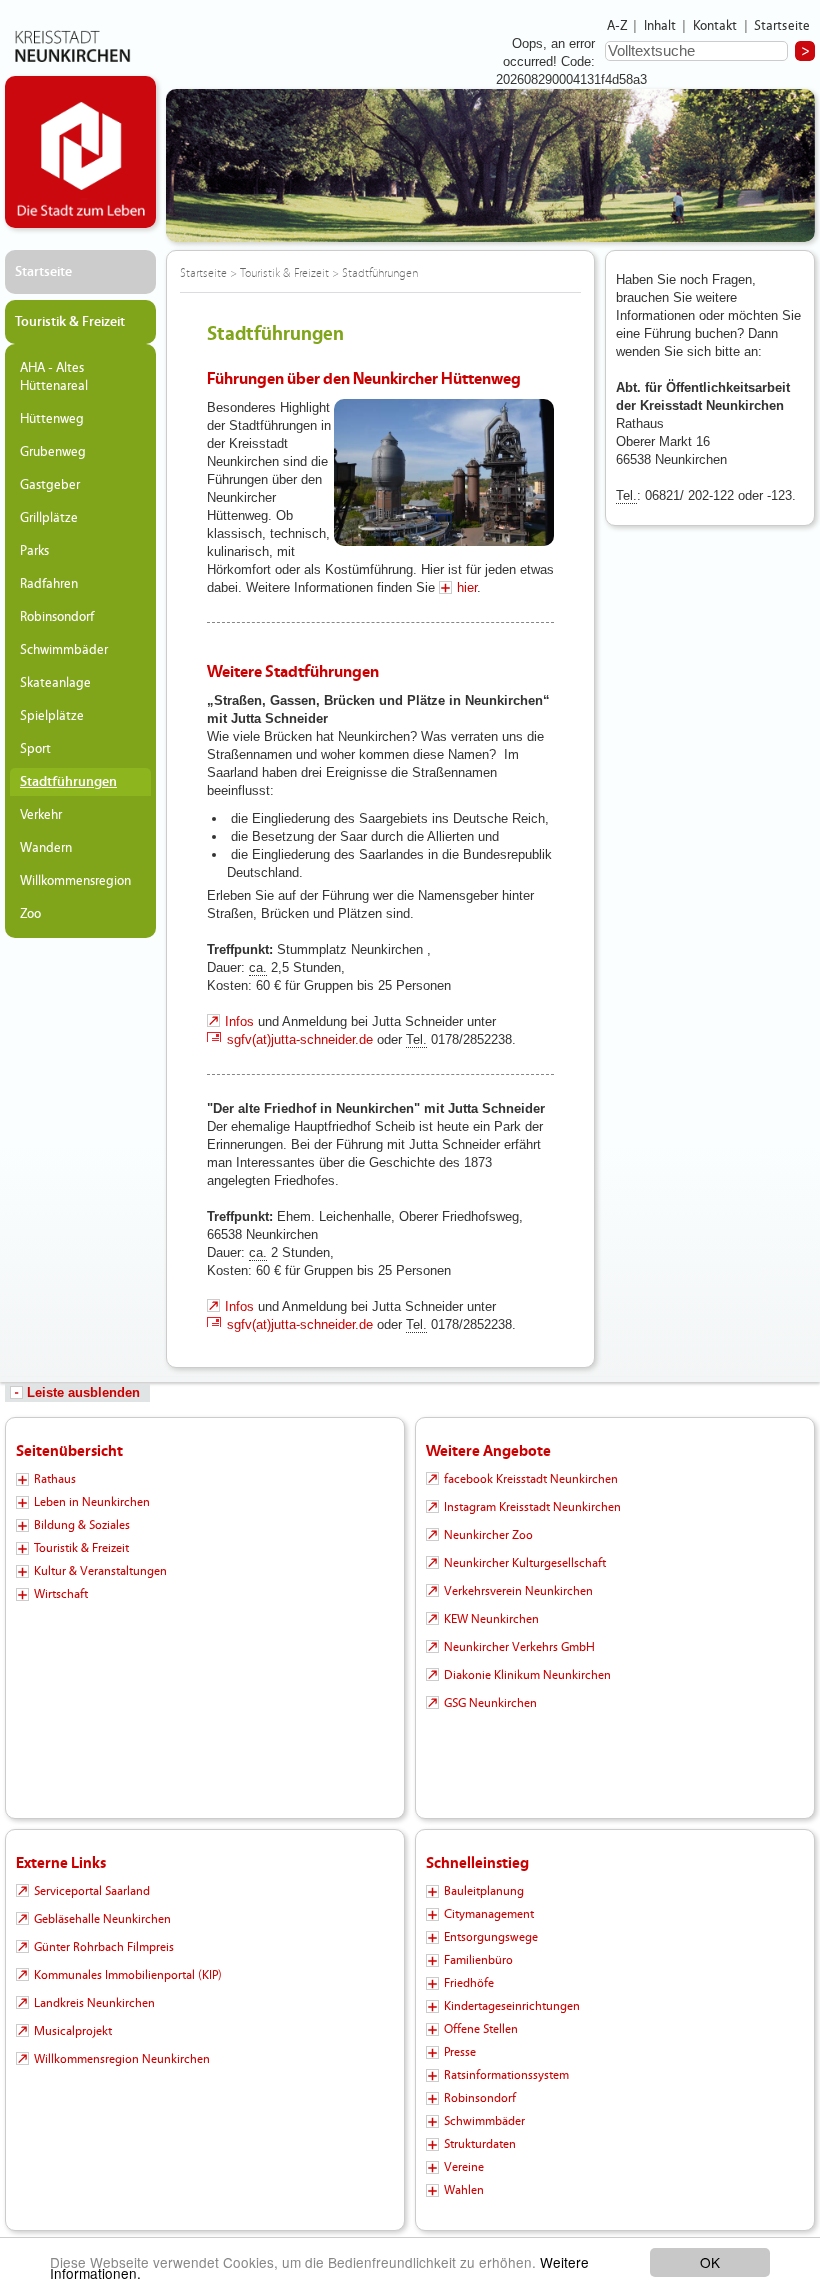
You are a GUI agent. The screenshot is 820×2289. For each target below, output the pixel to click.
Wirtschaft (61, 1594)
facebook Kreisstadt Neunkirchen (531, 1479)
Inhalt (660, 26)
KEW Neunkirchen (491, 1619)
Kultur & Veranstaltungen (100, 1571)
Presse (460, 2052)
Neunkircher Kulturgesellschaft (525, 1563)
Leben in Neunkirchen (92, 1502)
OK (710, 2262)
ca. (258, 967)
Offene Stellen (481, 2029)
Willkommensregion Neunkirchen (122, 2059)
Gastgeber (50, 485)
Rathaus (55, 1479)
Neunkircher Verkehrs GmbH (519, 1647)
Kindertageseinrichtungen (512, 2006)
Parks (34, 551)
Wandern (46, 848)
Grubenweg (53, 452)
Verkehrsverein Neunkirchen (518, 1591)
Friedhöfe (469, 1983)
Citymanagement (489, 1914)
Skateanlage (55, 683)
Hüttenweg (52, 419)
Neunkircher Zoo (488, 1535)
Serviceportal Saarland (92, 1891)
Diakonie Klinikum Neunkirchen (527, 1675)
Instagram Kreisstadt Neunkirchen (532, 1507)
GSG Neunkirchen (490, 1703)
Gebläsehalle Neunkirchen (102, 1919)
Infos (239, 1021)
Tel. (416, 1039)
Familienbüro (478, 1960)
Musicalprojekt (73, 2031)
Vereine (464, 2167)
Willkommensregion (75, 881)
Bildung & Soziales (82, 1525)
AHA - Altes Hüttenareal (54, 377)
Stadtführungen (68, 782)
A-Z (617, 26)
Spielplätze (52, 716)
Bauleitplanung (484, 1891)
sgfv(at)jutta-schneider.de (300, 1039)
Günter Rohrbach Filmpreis (104, 1947)
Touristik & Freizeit (70, 322)
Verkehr (41, 815)
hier (467, 587)
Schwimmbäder (64, 650)
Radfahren (49, 584)
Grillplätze (49, 518)
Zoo (30, 914)
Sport (35, 749)
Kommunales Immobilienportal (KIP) (128, 1975)
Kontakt (715, 26)
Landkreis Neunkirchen (94, 2003)
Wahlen (464, 2190)
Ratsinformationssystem (506, 2075)
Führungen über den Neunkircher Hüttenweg (364, 378)
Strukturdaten (480, 2144)
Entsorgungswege (491, 1937)
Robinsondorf (57, 617)
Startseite (782, 26)
